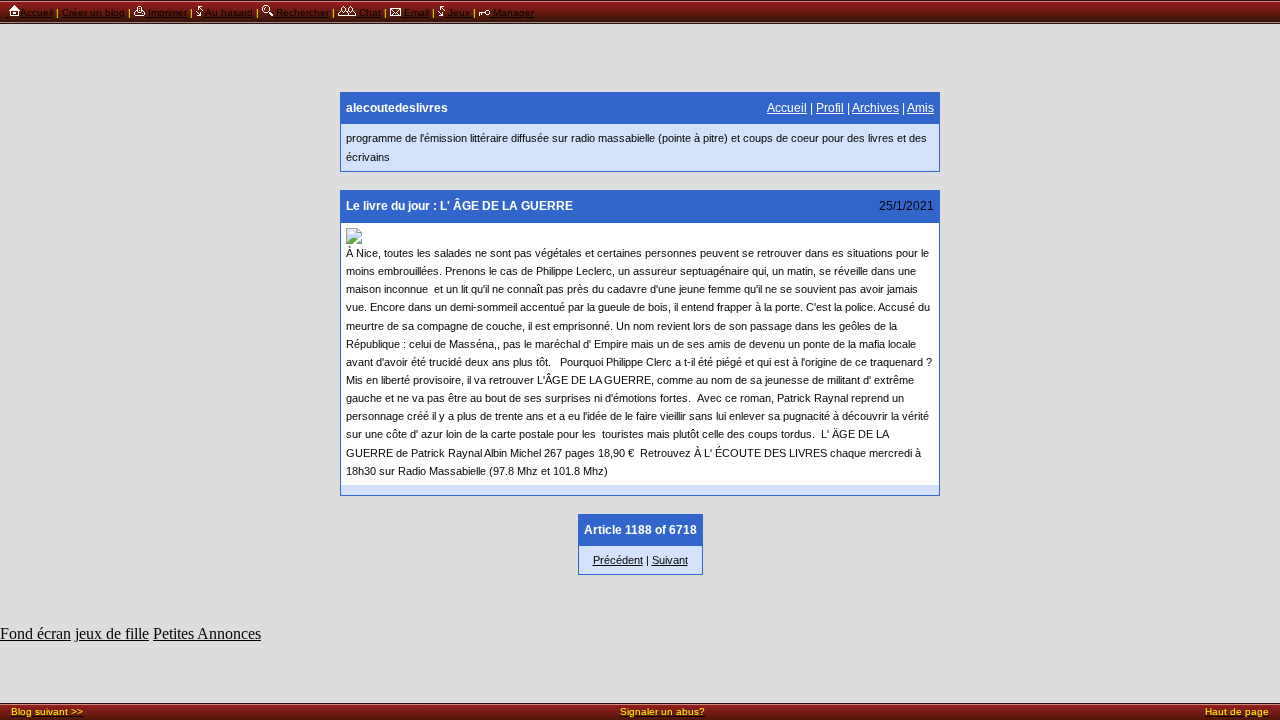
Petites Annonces (207, 633)
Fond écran (35, 633)
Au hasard (228, 12)
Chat (368, 12)
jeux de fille (112, 633)
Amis (920, 108)
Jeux (459, 12)
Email (415, 12)
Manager (512, 12)
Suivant (670, 560)
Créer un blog (93, 12)
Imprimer (166, 12)
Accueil (36, 12)
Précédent (618, 560)
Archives (875, 108)
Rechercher (301, 12)
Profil (830, 108)
